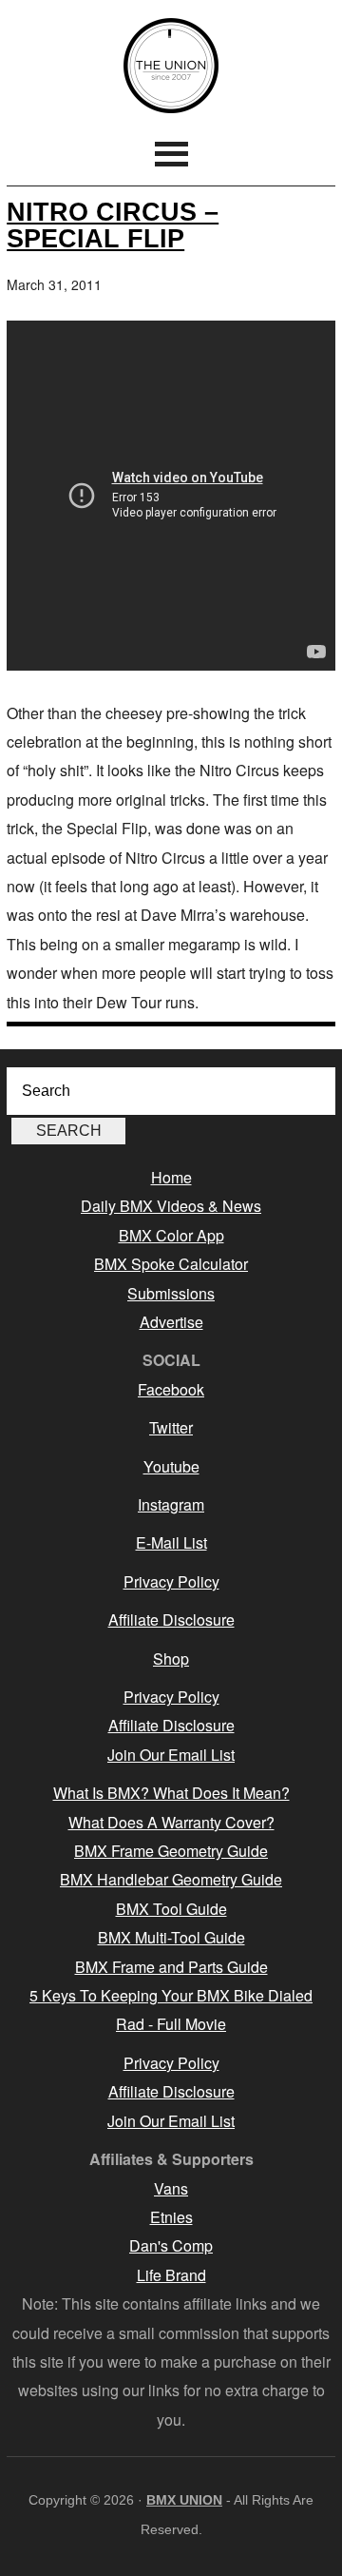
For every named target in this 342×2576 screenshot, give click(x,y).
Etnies (171, 2217)
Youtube (171, 1466)
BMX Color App (171, 1235)
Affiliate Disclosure (171, 1620)
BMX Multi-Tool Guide (171, 1937)
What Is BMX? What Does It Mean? (171, 1793)
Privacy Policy (171, 1581)
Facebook (171, 1389)
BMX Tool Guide (171, 1909)
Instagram (171, 1504)
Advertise (171, 1322)
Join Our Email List (171, 1755)
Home (171, 1177)
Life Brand (171, 2275)
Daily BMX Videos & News (171, 1206)
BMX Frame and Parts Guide (171, 1967)
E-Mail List (171, 1542)
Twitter (171, 1427)
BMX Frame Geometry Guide (171, 1851)
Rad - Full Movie (171, 2024)
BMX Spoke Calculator (171, 1264)
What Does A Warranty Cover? (171, 1822)
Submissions (171, 1293)
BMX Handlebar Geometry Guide (171, 1879)
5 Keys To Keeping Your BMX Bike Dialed (171, 1995)
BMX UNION (171, 66)
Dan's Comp (171, 2245)
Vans (171, 2188)
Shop (171, 1659)
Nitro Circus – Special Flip (113, 224)
